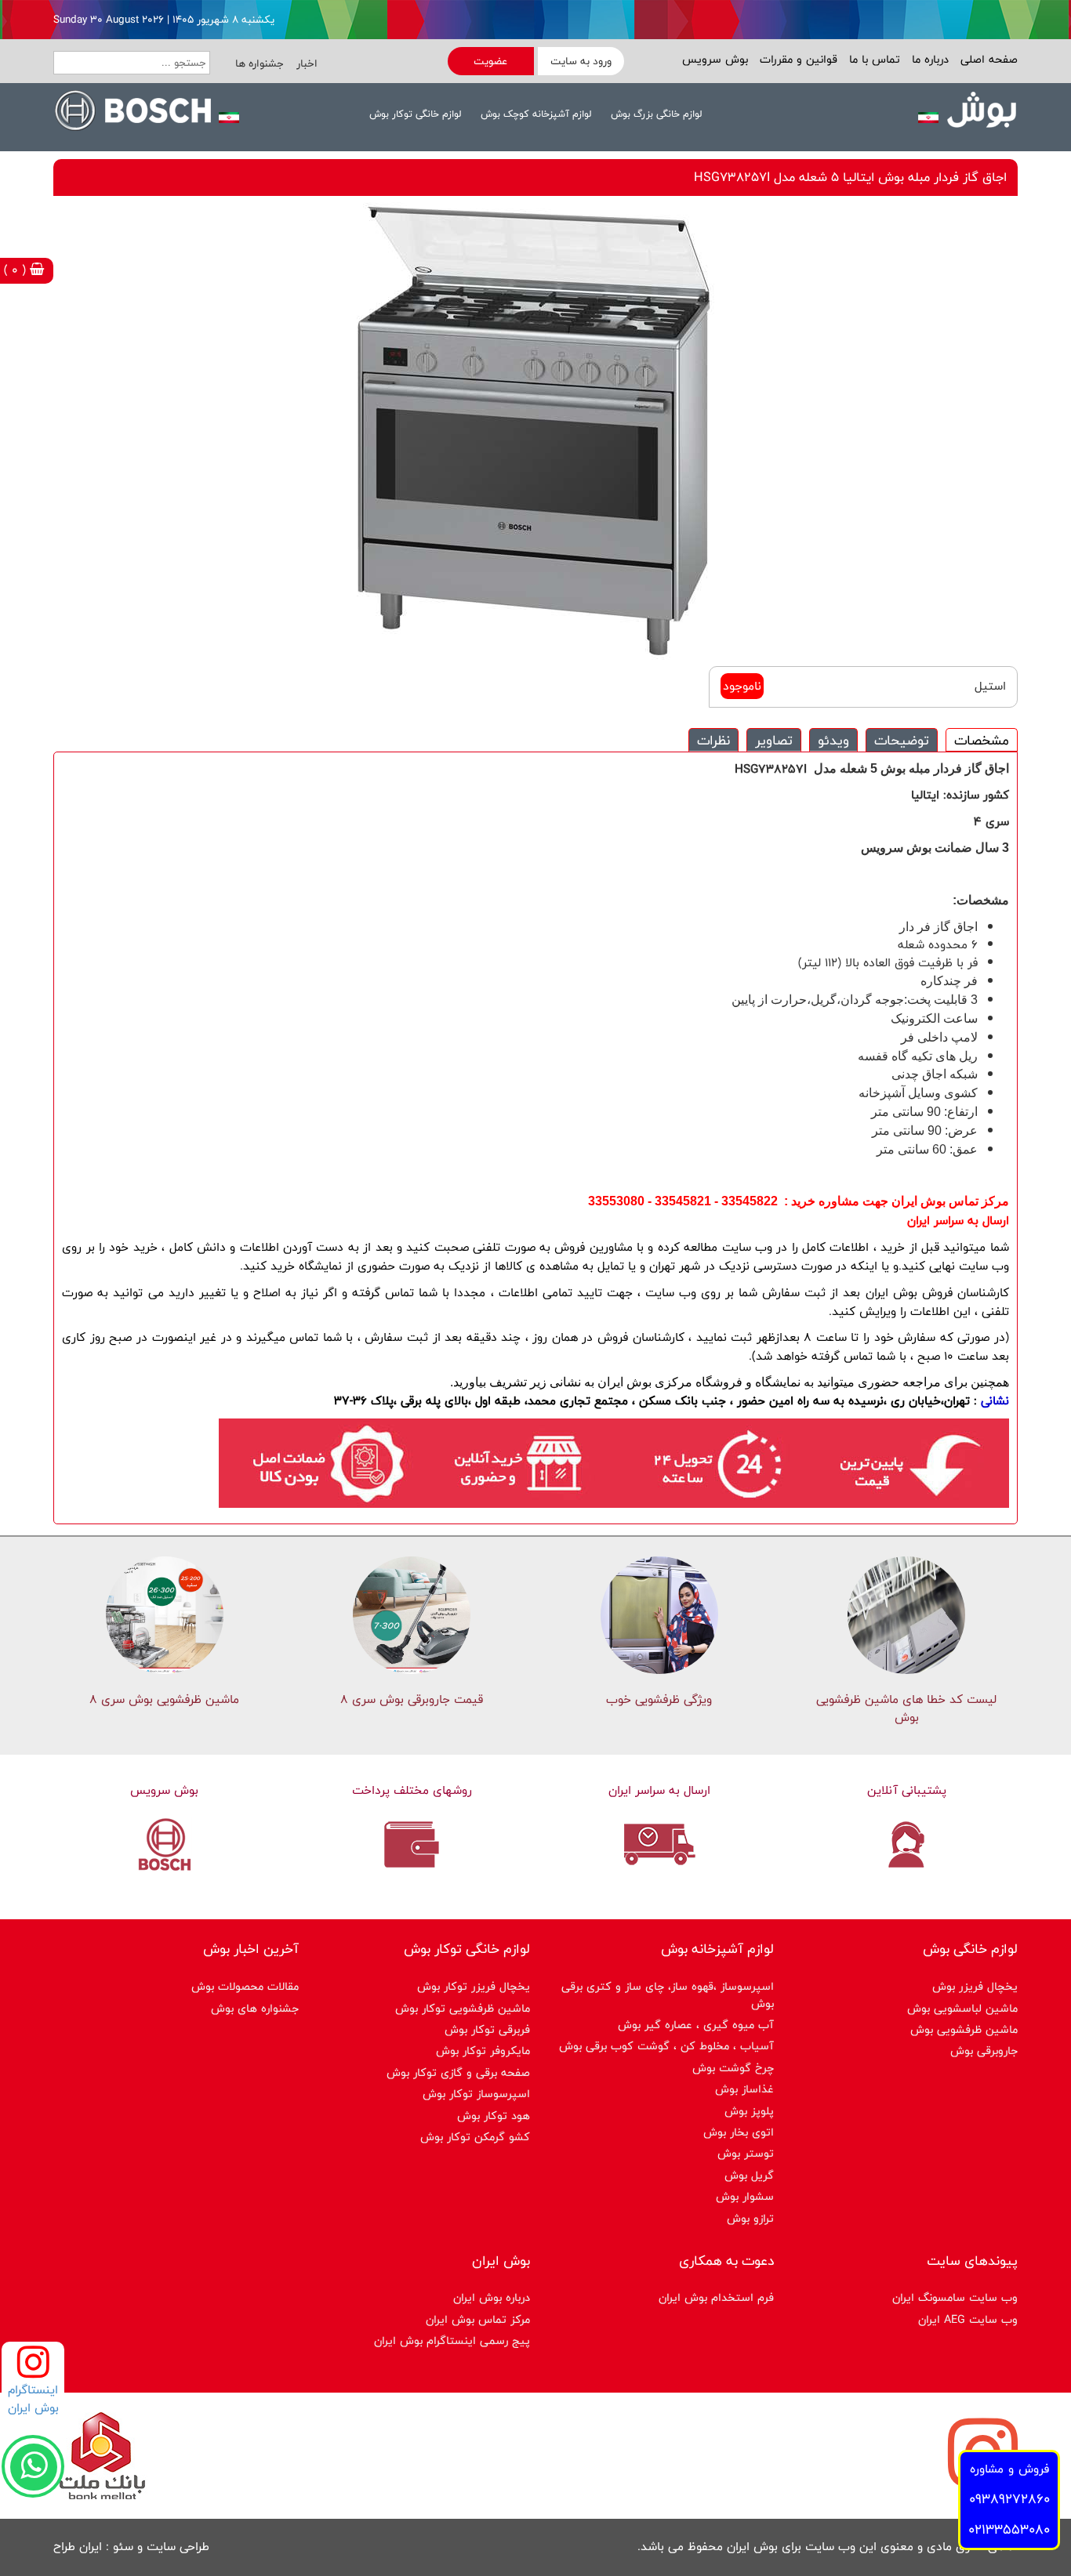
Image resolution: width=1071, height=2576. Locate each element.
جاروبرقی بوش (984, 2051)
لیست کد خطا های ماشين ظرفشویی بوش (906, 1708)
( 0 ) (17, 270)
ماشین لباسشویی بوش (962, 2008)
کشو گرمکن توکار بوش (475, 2137)
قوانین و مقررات (797, 59)
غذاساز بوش (744, 2089)
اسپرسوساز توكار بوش (476, 2094)
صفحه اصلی (987, 59)
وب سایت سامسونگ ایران (955, 2297)
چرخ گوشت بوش (733, 2068)
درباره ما (928, 59)
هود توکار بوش (494, 2116)
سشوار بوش (745, 2196)
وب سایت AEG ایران (968, 2319)
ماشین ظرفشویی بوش (964, 2029)
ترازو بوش (750, 2218)
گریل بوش (749, 2175)
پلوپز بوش (749, 2111)
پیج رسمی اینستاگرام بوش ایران (452, 2341)
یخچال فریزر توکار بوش (474, 1986)
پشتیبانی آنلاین (907, 1790)
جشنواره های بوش (255, 2008)
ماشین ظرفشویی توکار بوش (463, 2008)
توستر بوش (746, 2153)
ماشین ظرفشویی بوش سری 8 (164, 1699)
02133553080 (1009, 2529)
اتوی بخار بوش (739, 2132)
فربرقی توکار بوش (487, 2029)
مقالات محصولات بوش (245, 1986)
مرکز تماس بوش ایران (478, 2319)
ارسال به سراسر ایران (659, 1790)
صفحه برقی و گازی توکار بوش (458, 2072)
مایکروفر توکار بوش (483, 2051)
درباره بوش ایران (492, 2297)
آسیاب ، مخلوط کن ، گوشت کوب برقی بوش (666, 2046)
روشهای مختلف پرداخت (412, 1790)
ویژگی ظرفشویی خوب (659, 1699)
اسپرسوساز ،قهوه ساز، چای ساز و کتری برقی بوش (668, 1994)
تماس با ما (873, 59)
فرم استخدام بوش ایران (716, 2297)
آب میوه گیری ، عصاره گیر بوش (696, 2025)
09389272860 (1009, 2499)
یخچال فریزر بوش (975, 1986)
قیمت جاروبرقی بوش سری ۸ (412, 1699)
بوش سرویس (715, 59)
